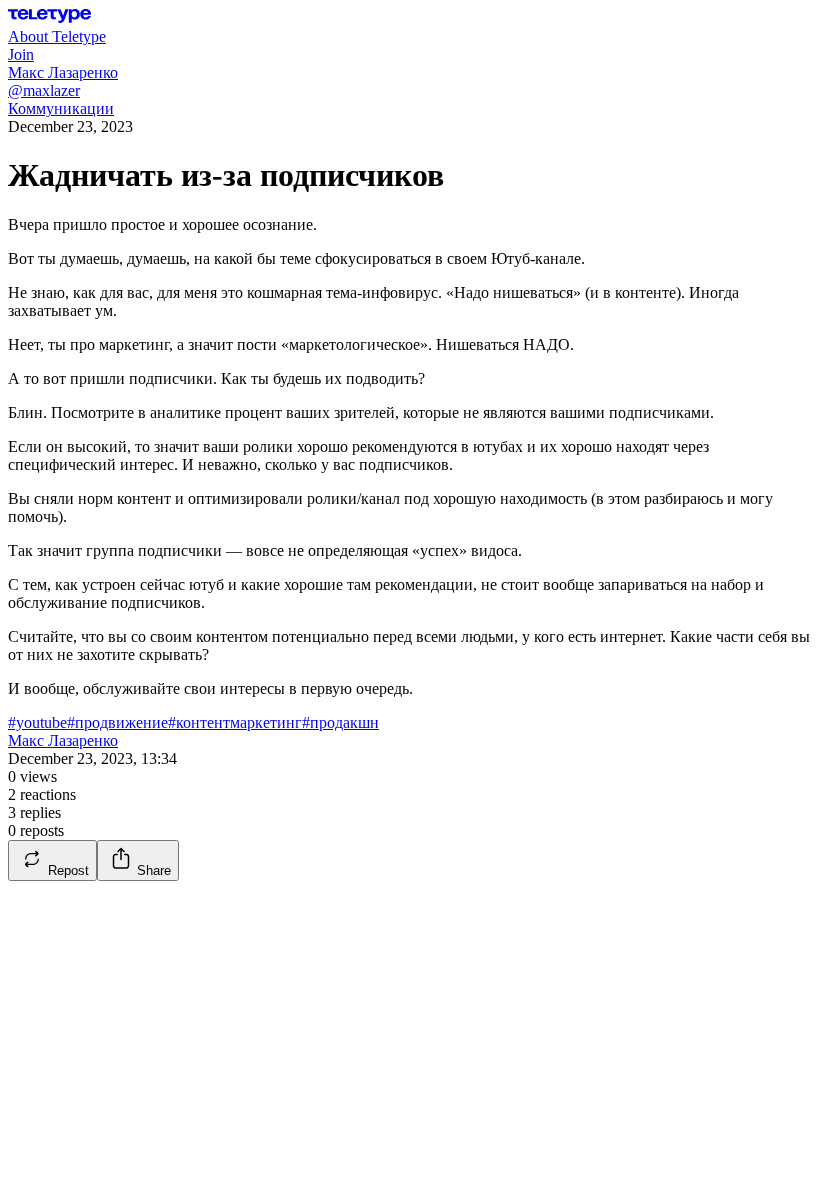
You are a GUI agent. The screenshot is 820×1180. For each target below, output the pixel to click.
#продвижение (117, 722)
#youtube (37, 722)
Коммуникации (61, 108)
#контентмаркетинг (235, 722)
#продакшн (340, 722)
